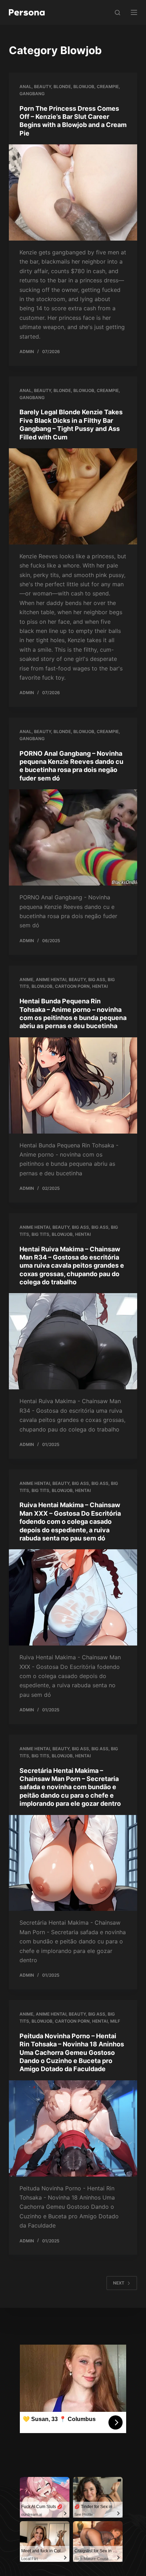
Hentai (100, 986)
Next (119, 2283)
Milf (115, 2021)
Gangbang (32, 94)
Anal (26, 87)
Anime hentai (51, 979)
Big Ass (97, 979)
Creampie (108, 87)
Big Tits (40, 1234)
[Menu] (134, 12)
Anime (26, 979)
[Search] (117, 13)
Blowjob (84, 87)
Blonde (62, 87)
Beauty (43, 87)
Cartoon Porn (72, 986)
